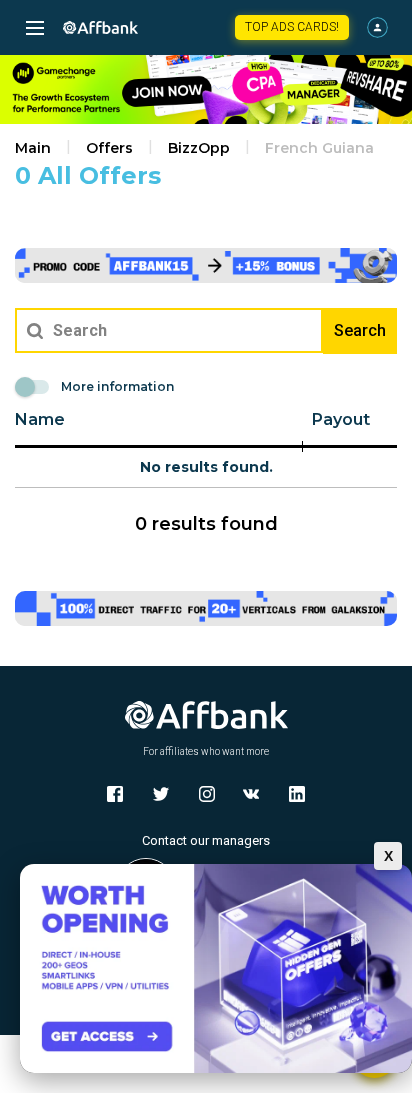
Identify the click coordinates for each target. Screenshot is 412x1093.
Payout (341, 419)
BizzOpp (199, 148)
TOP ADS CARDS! (292, 27)
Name (40, 419)
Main (33, 148)
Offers (109, 148)
